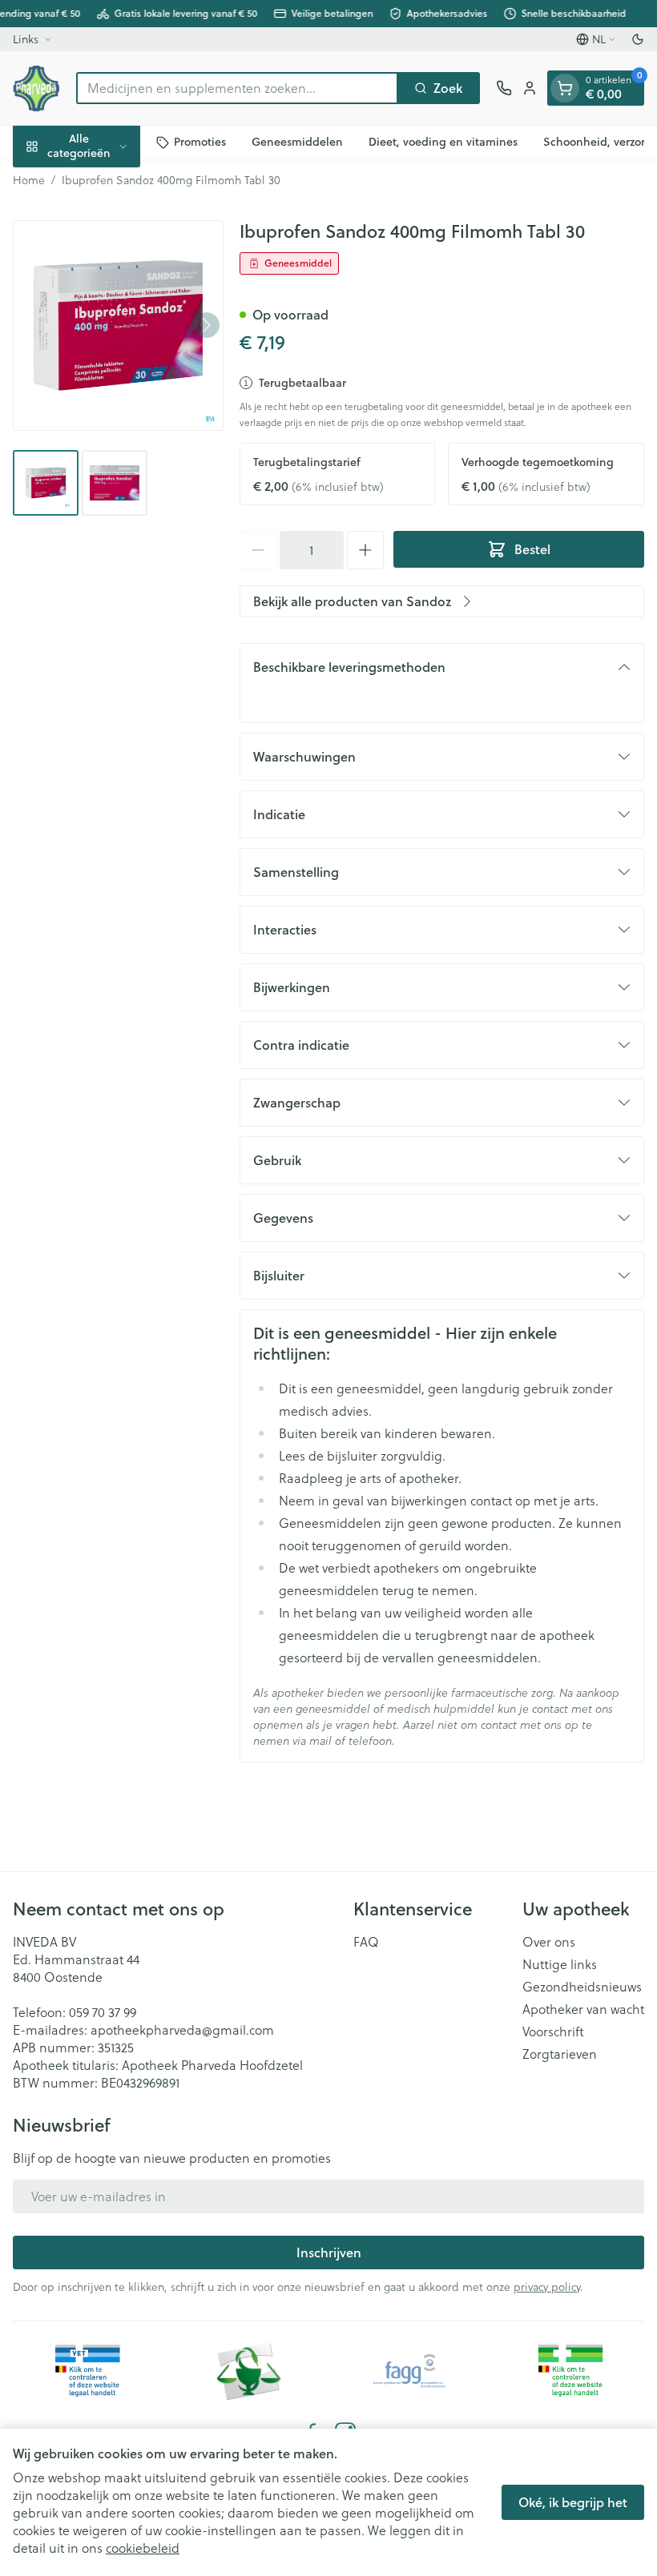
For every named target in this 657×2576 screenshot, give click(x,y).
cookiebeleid (143, 2548)
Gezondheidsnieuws (582, 1987)
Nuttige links (560, 1964)
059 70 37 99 (103, 2012)
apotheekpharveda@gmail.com (182, 2029)
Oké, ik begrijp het (573, 2502)
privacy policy (547, 2287)
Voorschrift (553, 2031)
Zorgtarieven (560, 2054)
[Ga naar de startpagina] (36, 88)
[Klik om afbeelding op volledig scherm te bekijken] (118, 326)
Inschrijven (329, 2252)
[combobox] (237, 88)
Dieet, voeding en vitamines (443, 142)
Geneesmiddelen (297, 142)
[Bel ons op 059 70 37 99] (504, 88)
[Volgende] (207, 325)
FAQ (366, 1942)
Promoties (200, 142)
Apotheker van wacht (583, 2009)
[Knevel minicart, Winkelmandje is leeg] (565, 88)
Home (29, 180)
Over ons (549, 1942)
